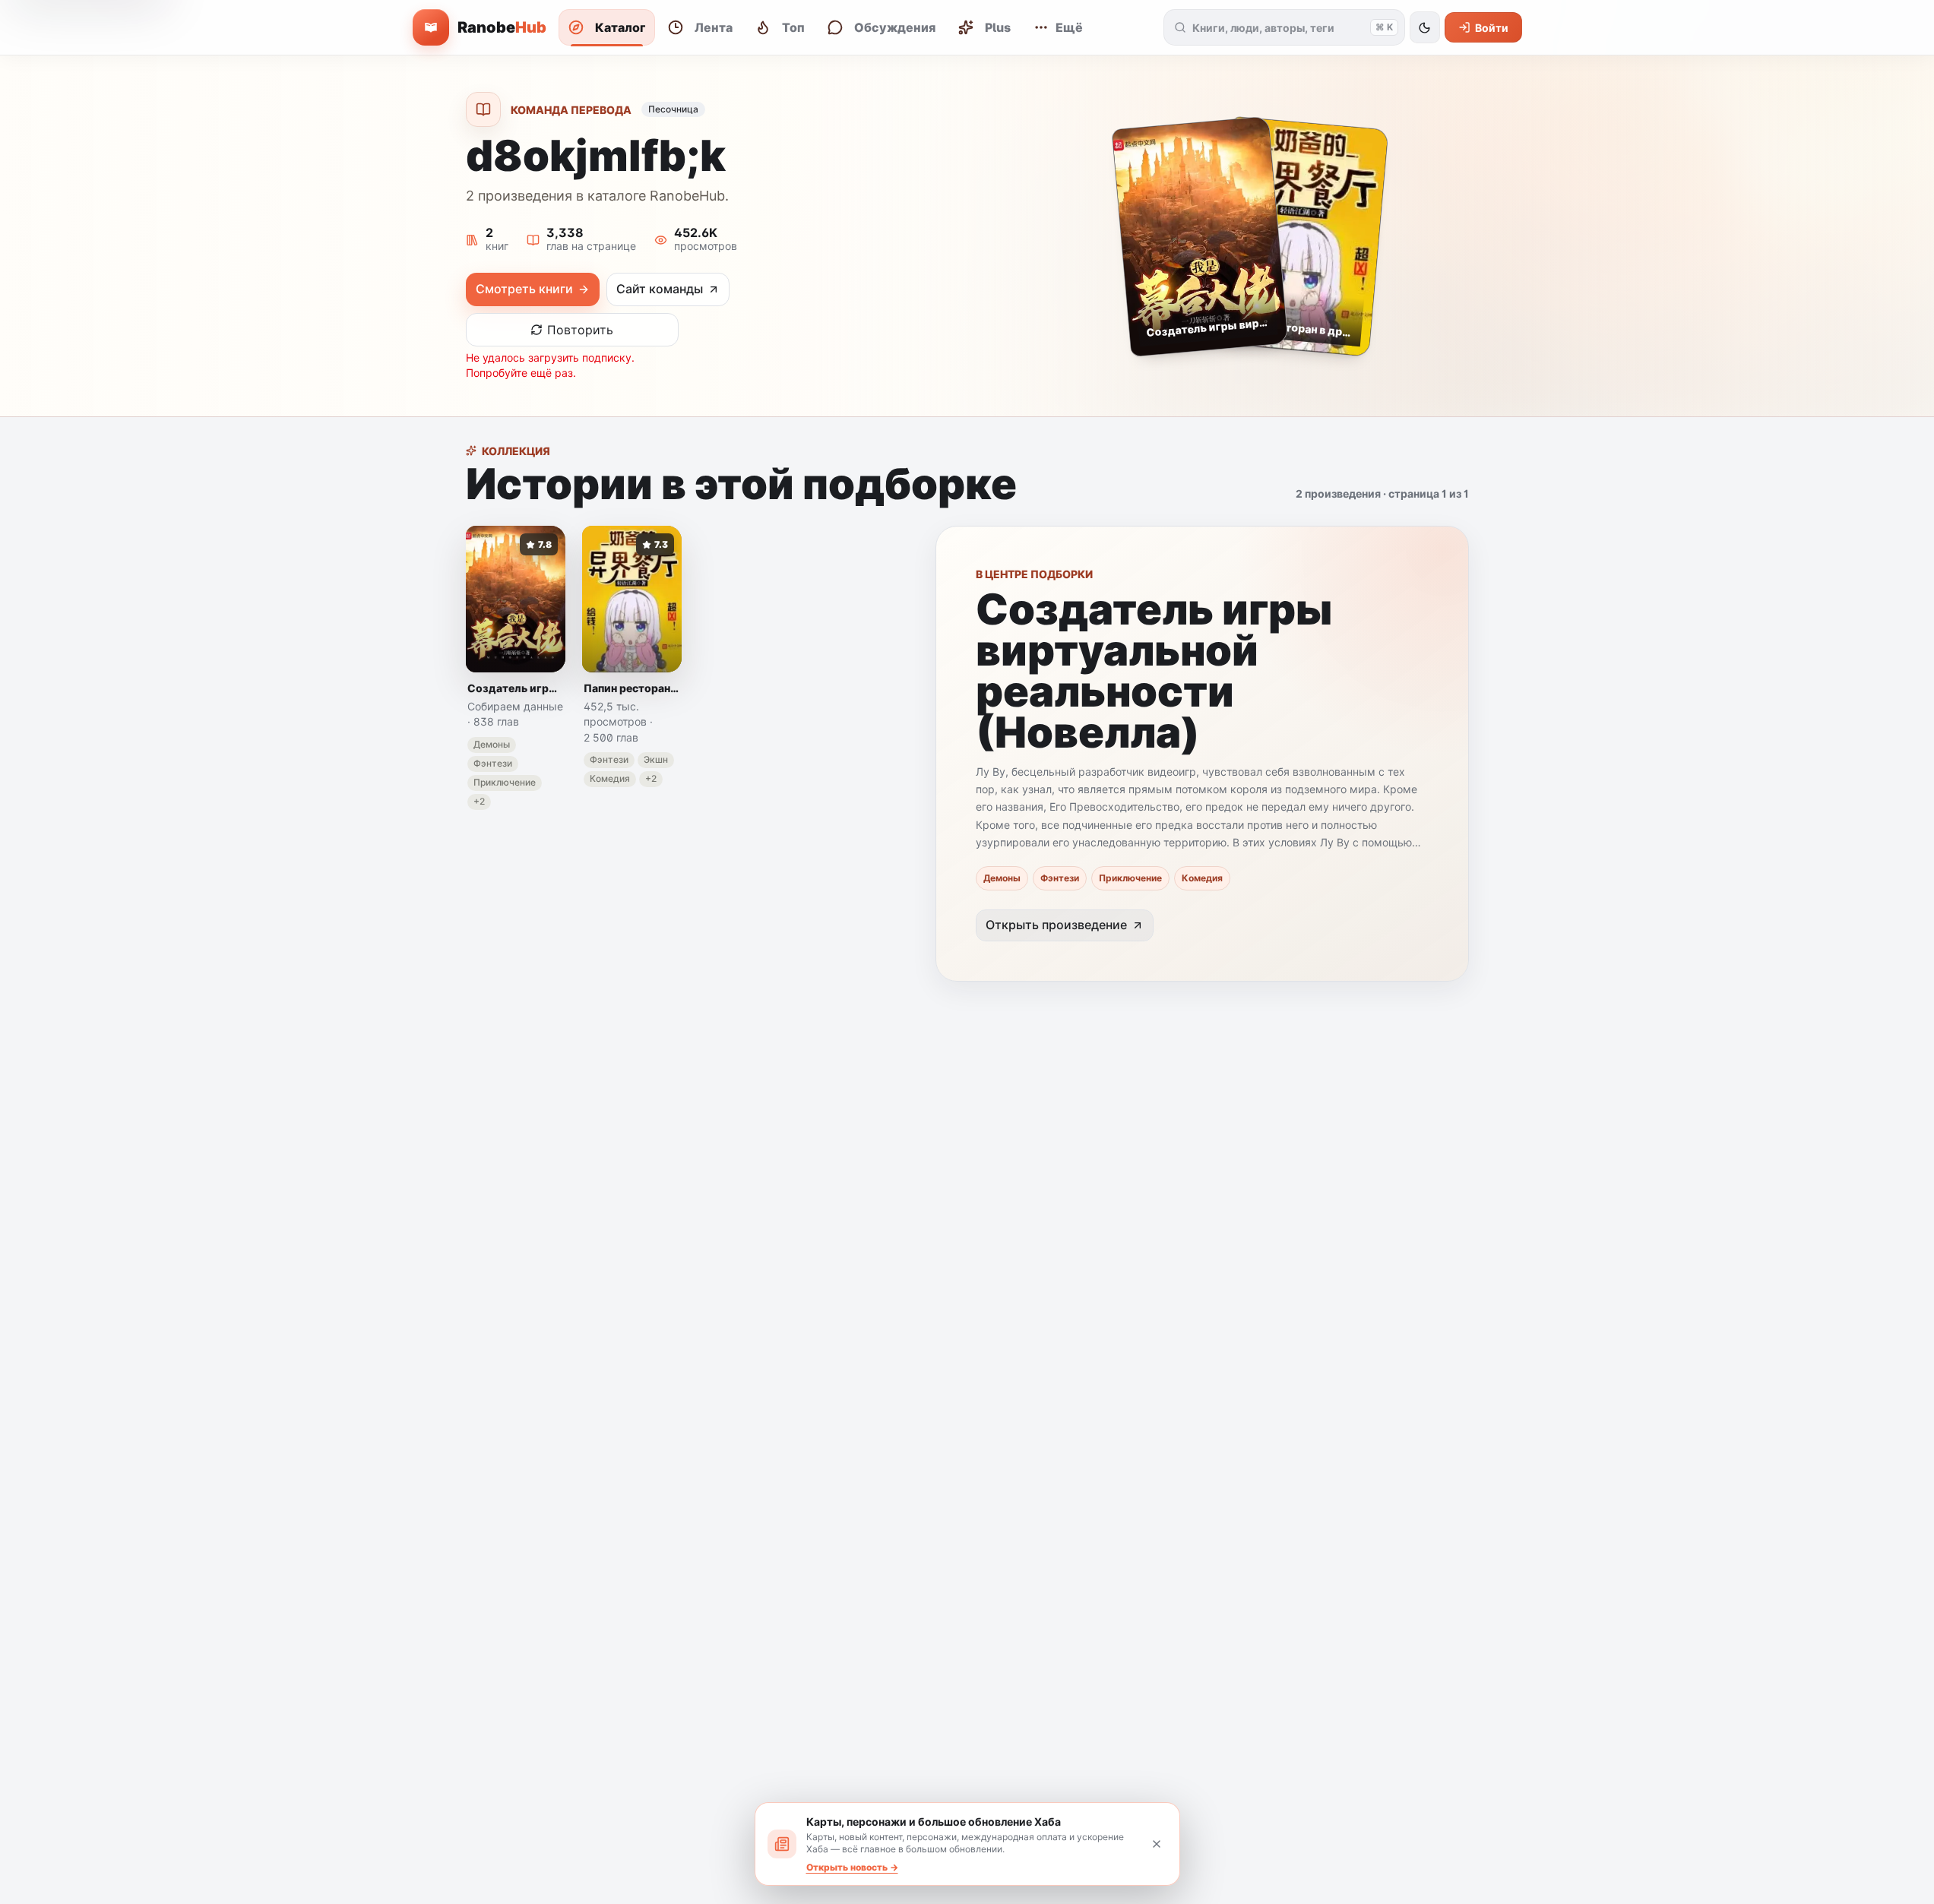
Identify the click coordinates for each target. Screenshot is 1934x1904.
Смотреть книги (524, 289)
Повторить (580, 330)
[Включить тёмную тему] (1425, 27)
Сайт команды (660, 289)
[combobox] (1278, 27)
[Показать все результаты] (1181, 27)
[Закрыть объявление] (1157, 1844)
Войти (1492, 28)
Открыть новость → (852, 1867)
